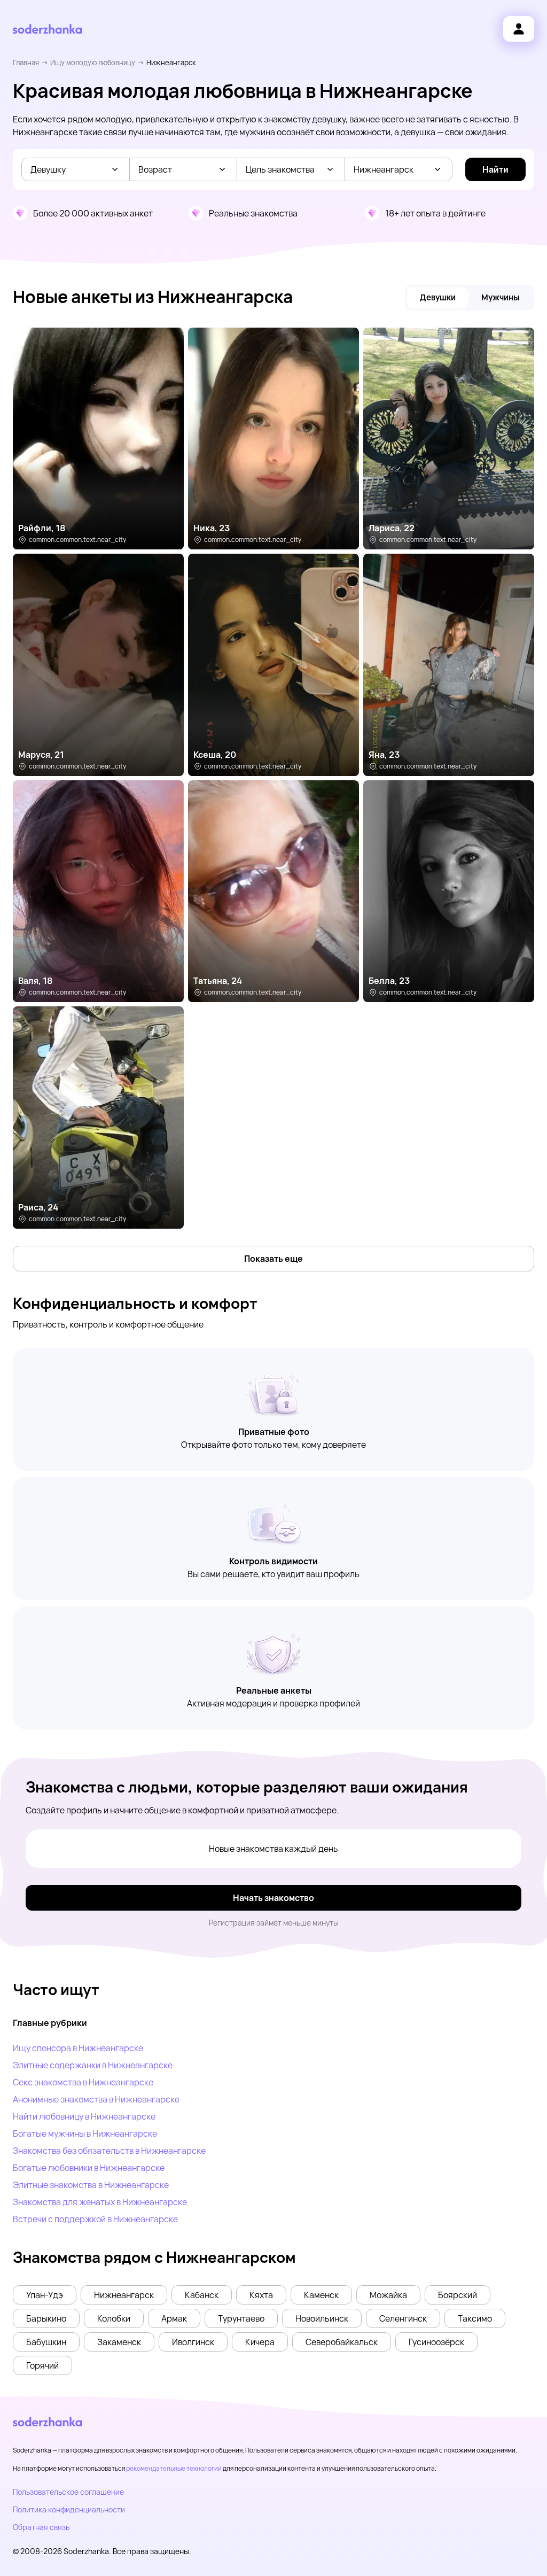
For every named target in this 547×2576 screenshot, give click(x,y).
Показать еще (273, 1259)
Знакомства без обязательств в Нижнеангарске (109, 2151)
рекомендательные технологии (174, 2468)
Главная (26, 63)
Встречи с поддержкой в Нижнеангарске (95, 2219)
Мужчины (500, 297)
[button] (45, 2295)
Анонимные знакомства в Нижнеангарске (96, 2099)
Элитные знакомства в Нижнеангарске (91, 2185)
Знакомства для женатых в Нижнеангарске (100, 2202)
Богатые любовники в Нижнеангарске (89, 2168)
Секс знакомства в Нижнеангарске (83, 2082)
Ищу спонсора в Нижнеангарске (78, 2048)
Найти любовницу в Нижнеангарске (84, 2116)
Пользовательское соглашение (68, 2492)
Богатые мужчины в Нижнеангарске (85, 2133)
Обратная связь (41, 2527)
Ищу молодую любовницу (93, 63)
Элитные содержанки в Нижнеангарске (93, 2065)
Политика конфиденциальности (69, 2509)
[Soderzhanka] (47, 29)
